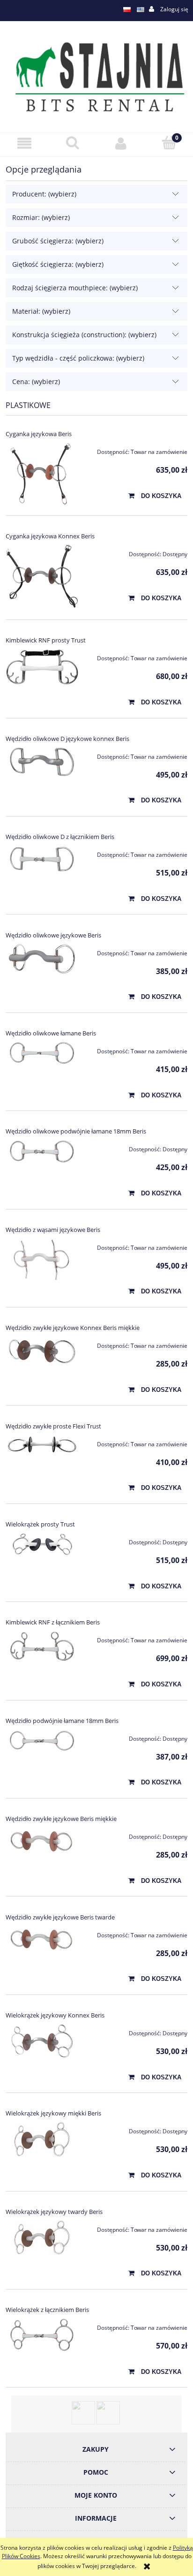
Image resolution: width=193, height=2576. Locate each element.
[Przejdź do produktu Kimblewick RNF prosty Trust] (42, 667)
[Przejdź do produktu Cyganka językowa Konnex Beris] (42, 577)
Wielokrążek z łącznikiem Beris (47, 2310)
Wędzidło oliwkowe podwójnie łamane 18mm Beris (76, 1131)
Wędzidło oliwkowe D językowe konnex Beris (67, 739)
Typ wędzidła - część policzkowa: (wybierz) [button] (78, 358)
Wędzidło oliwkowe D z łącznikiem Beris (60, 837)
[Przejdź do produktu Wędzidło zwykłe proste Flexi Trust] (42, 1445)
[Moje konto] (121, 143)
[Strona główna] (96, 76)
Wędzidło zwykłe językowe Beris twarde (60, 1917)
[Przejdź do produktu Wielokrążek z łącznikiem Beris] (42, 2335)
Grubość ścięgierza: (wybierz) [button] (58, 241)
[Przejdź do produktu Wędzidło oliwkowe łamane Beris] (42, 1053)
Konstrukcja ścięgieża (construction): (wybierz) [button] (84, 335)
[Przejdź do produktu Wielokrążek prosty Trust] (42, 1544)
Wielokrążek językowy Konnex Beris (55, 2015)
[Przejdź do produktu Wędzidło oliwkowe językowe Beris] (42, 959)
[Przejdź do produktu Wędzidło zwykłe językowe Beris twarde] (42, 1939)
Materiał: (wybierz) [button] (41, 311)
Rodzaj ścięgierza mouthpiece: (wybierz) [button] (75, 288)
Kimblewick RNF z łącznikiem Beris (53, 1622)
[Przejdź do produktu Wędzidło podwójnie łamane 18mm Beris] (42, 1741)
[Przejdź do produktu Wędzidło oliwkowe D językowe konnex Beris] (42, 762)
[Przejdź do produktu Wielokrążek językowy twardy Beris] (42, 2237)
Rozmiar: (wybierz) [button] (41, 217)
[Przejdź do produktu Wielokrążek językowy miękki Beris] (42, 2139)
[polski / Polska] (127, 9)
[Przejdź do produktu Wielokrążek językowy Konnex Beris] (42, 2041)
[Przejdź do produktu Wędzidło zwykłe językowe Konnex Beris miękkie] (42, 1352)
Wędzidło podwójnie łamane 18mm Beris (62, 1721)
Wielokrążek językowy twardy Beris (54, 2212)
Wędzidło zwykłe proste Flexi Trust (53, 1426)
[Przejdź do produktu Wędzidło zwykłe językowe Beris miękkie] (42, 1841)
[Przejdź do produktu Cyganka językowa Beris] (42, 473)
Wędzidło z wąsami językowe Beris (53, 1230)
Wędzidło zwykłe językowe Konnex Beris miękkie (73, 1328)
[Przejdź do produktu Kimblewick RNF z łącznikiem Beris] (42, 1646)
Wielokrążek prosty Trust (40, 1524)
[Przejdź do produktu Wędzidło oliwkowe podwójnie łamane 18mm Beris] (42, 1151)
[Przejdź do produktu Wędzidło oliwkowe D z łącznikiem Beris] (42, 859)
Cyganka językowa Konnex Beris (50, 536)
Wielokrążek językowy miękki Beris (53, 2113)
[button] (24, 143)
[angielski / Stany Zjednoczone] (141, 9)
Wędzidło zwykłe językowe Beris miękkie (61, 1819)
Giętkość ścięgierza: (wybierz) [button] (58, 264)
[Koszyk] (169, 143)
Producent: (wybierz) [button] (44, 194)
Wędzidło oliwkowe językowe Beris (53, 935)
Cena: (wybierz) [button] (36, 381)
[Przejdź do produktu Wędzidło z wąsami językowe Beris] (42, 1260)
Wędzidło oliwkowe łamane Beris (51, 1033)
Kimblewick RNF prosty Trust (46, 640)
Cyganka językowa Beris (39, 434)
